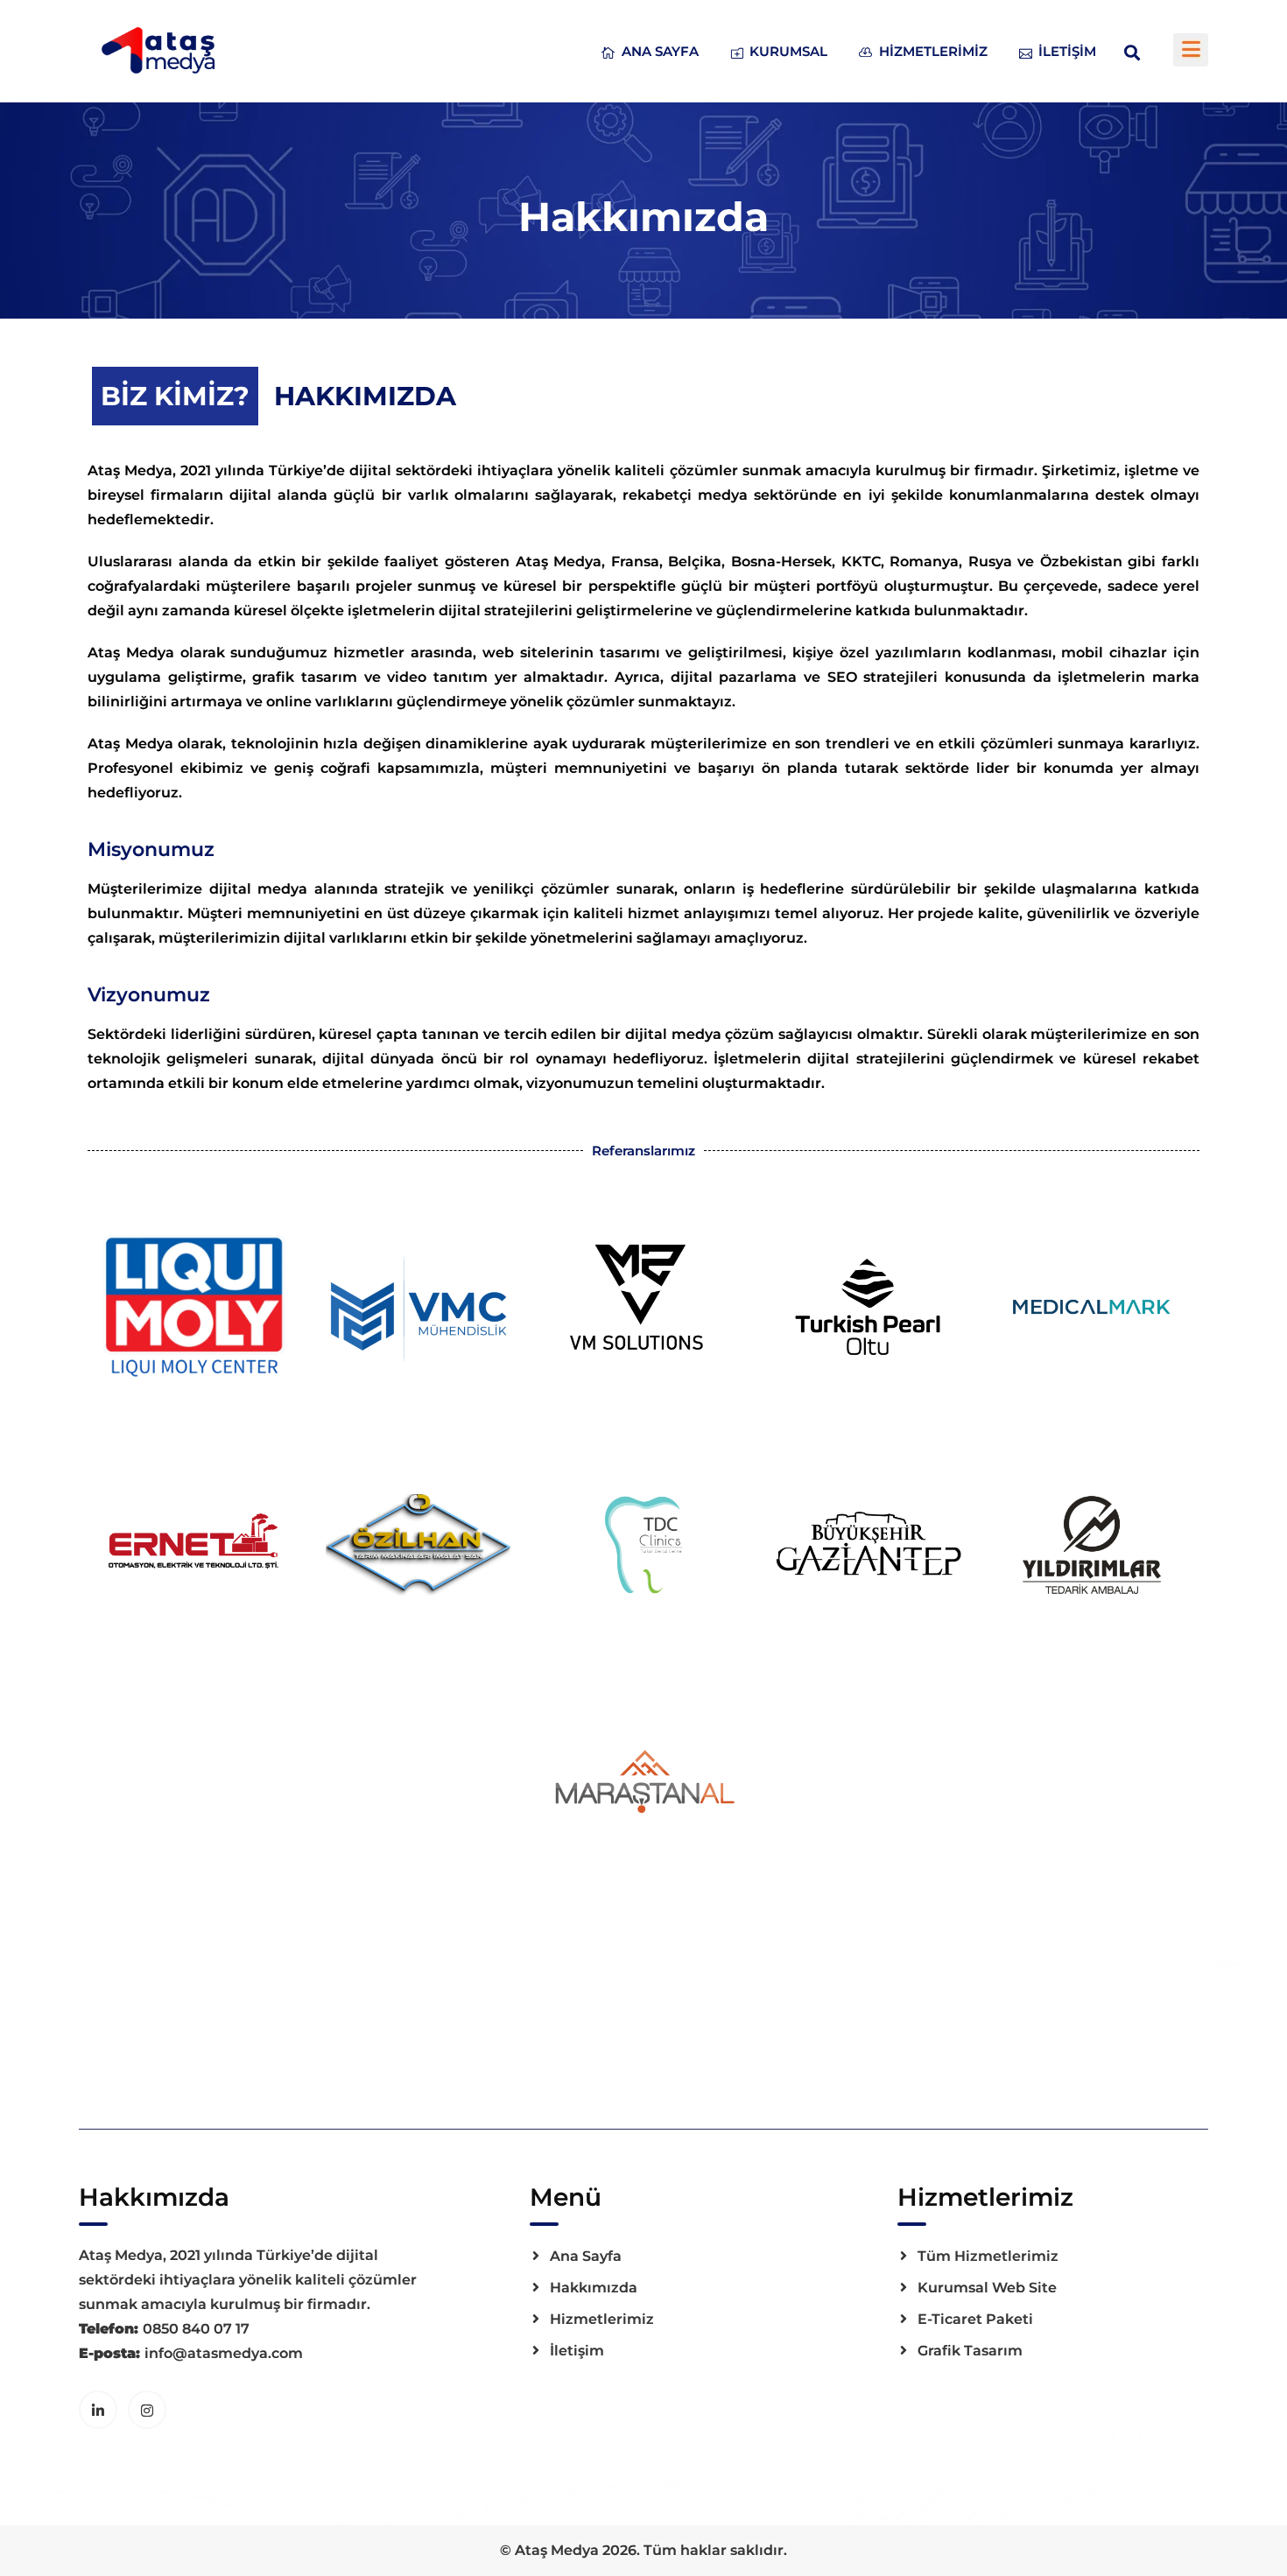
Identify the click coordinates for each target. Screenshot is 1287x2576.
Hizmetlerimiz (933, 51)
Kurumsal (788, 51)
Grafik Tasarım (970, 2351)
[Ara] (1132, 51)
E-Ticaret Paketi (975, 2319)
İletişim (1067, 51)
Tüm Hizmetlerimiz (988, 2256)
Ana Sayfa (660, 51)
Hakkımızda (594, 2288)
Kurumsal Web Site (987, 2288)
